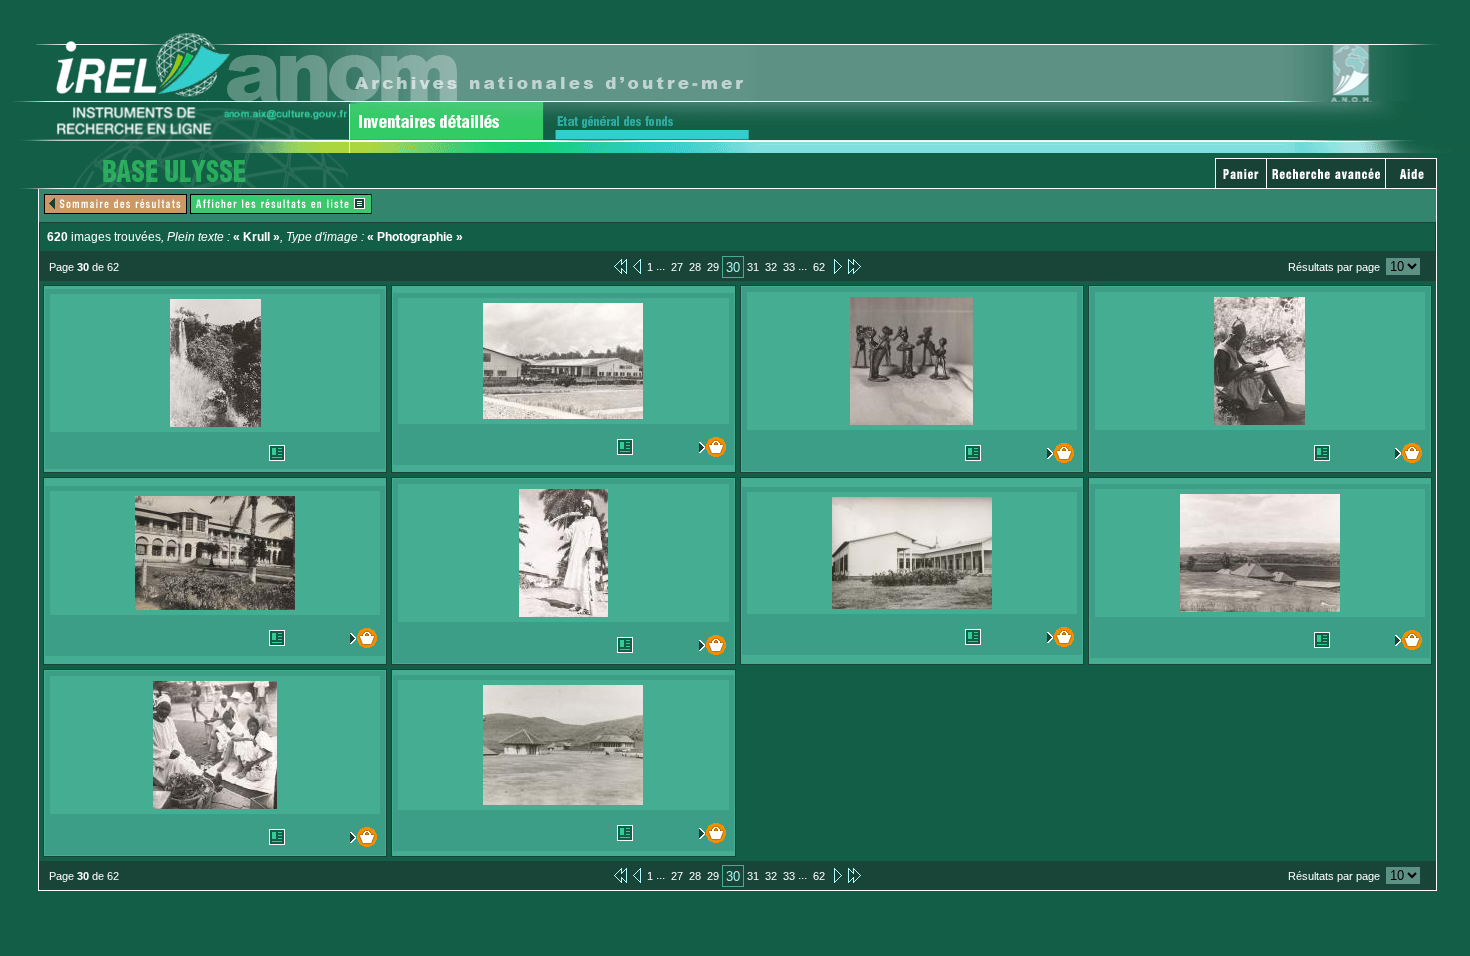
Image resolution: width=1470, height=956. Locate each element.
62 (819, 267)
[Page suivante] (836, 266)
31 (753, 267)
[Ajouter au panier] (706, 447)
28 (695, 267)
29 (713, 267)
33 (789, 267)
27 (677, 267)
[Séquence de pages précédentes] (620, 266)
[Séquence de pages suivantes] (854, 266)
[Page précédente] (637, 266)
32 (771, 267)
